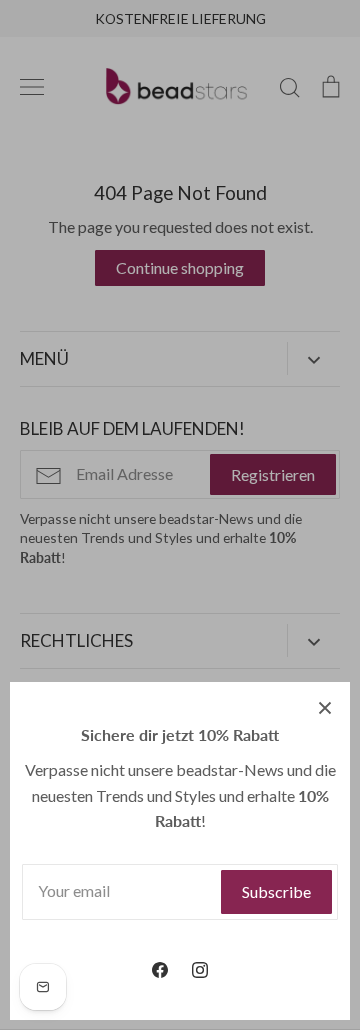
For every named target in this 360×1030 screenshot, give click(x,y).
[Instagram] (200, 970)
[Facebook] (160, 970)
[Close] (325, 707)
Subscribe (276, 891)
